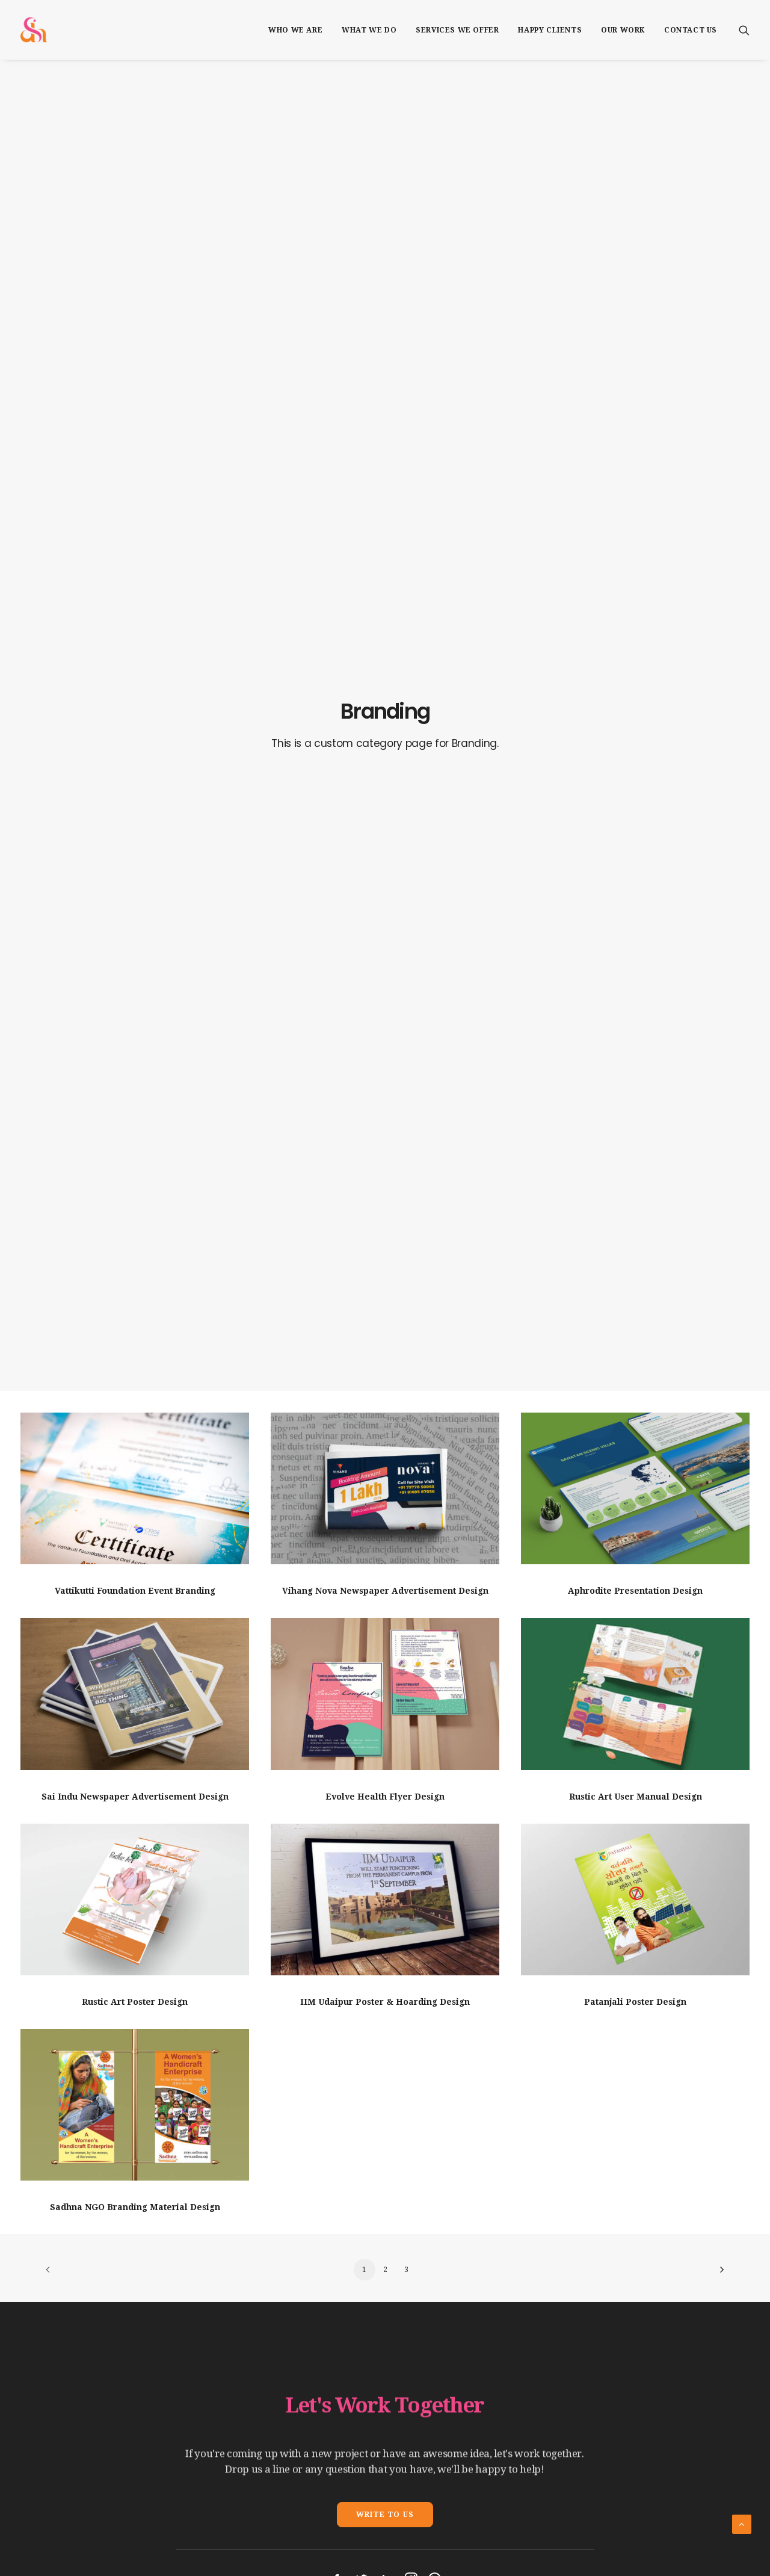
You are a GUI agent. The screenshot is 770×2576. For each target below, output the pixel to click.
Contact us (691, 30)
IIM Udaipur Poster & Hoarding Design (385, 2002)
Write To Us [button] (385, 2515)
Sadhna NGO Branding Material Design (135, 2207)
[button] (744, 30)
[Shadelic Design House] (34, 30)
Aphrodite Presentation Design (635, 1591)
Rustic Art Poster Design (135, 2002)
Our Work (623, 30)
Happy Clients (550, 30)
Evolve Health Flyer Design (385, 1797)
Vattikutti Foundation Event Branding (135, 1591)
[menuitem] (295, 30)
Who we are (295, 30)
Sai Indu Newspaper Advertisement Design (135, 1797)
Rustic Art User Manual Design (636, 1797)
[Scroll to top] (742, 2524)
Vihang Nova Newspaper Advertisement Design (385, 1591)
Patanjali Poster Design (635, 2002)
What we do (369, 30)
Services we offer (457, 30)
